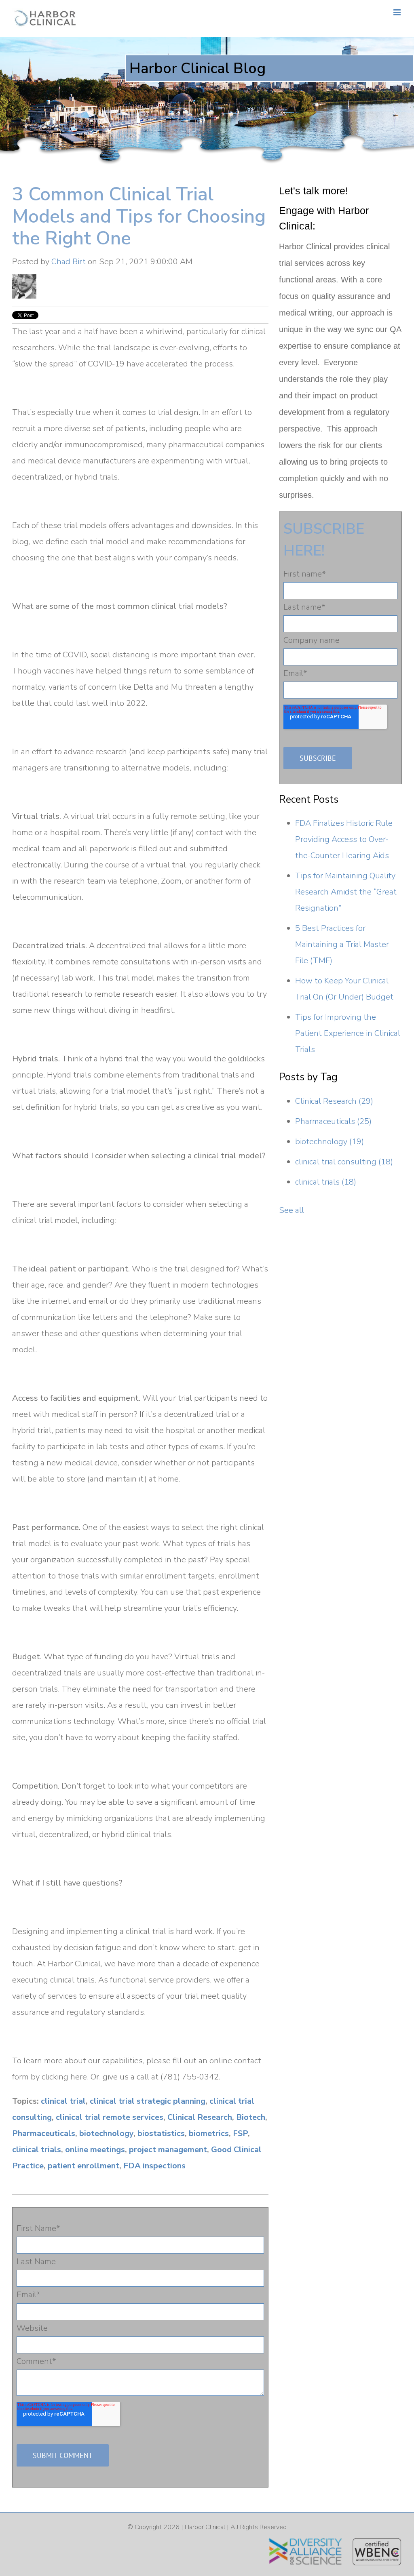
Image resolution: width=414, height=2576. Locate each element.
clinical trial (63, 2101)
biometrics (209, 2133)
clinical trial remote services (110, 2117)
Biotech (251, 2117)
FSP (240, 2133)
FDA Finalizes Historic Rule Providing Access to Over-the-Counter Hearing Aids (344, 839)
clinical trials (37, 2150)
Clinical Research (200, 2117)
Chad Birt (69, 262)
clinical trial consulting (344, 1162)
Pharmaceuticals (44, 2133)
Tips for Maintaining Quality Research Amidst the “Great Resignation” (346, 892)
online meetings (95, 2150)
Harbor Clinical (205, 2527)
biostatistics (161, 2133)
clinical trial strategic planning (148, 2101)
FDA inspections (154, 2166)
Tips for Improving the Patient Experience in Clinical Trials (348, 1033)
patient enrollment (83, 2166)
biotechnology (106, 2133)
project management (168, 2150)
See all (291, 1210)
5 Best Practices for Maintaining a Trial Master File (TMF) (342, 944)
